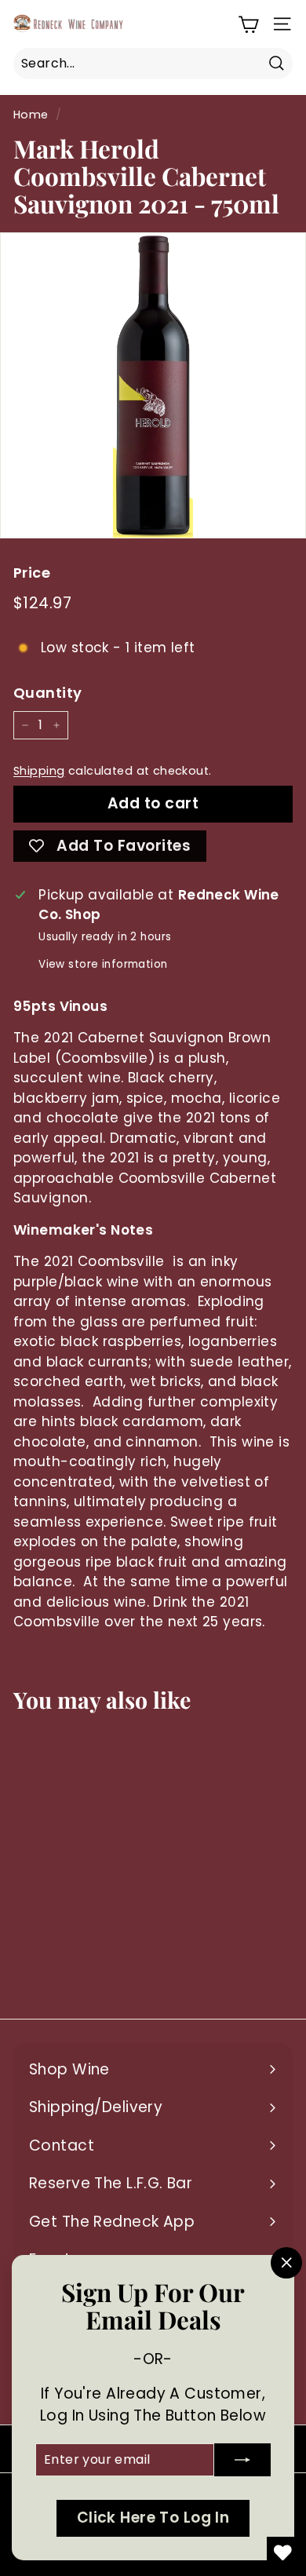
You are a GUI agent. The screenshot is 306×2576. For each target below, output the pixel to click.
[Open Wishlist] (282, 2552)
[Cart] (248, 24)
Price (32, 573)
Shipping (39, 771)
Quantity (47, 693)
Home (31, 115)
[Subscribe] (242, 2460)
